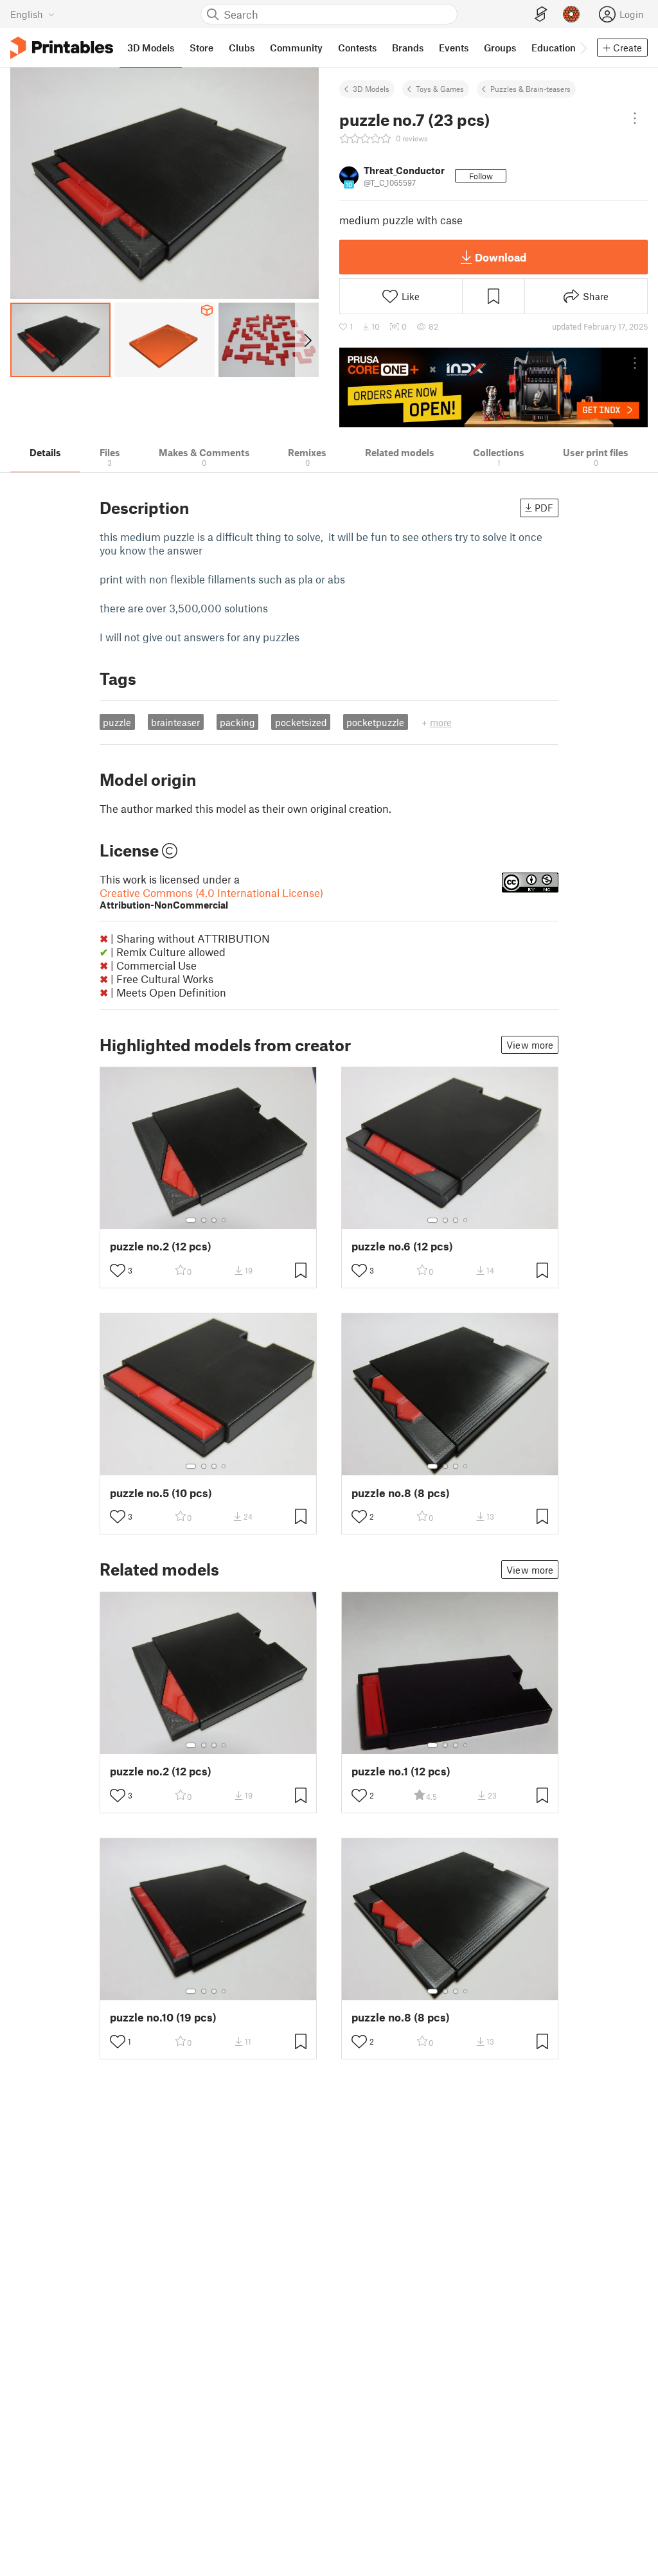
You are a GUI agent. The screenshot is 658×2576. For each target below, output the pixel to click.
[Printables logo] (62, 48)
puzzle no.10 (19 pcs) (163, 2017)
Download (501, 257)
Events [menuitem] (454, 48)
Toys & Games (440, 89)
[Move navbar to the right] (583, 48)
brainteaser (175, 722)
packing (237, 722)
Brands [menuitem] (408, 48)
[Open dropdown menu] (635, 118)
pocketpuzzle (375, 722)
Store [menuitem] (201, 48)
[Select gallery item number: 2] (204, 1220)
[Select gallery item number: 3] (214, 1220)
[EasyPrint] (541, 14)
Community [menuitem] (296, 48)
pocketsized (301, 722)
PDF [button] (544, 508)
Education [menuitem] (554, 48)
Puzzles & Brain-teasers (530, 89)
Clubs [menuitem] (242, 48)
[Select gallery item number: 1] (191, 1220)
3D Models (371, 89)
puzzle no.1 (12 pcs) (401, 1771)
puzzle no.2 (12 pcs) (161, 1246)
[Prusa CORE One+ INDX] (493, 387)
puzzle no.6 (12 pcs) (402, 1246)
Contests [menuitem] (357, 48)
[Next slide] (307, 340)
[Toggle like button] (118, 1270)
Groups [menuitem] (500, 48)
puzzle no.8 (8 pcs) (401, 1493)
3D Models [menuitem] (151, 48)
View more (530, 1045)
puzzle (117, 722)
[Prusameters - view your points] (571, 14)
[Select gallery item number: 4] (224, 1220)
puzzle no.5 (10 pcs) (161, 1493)
